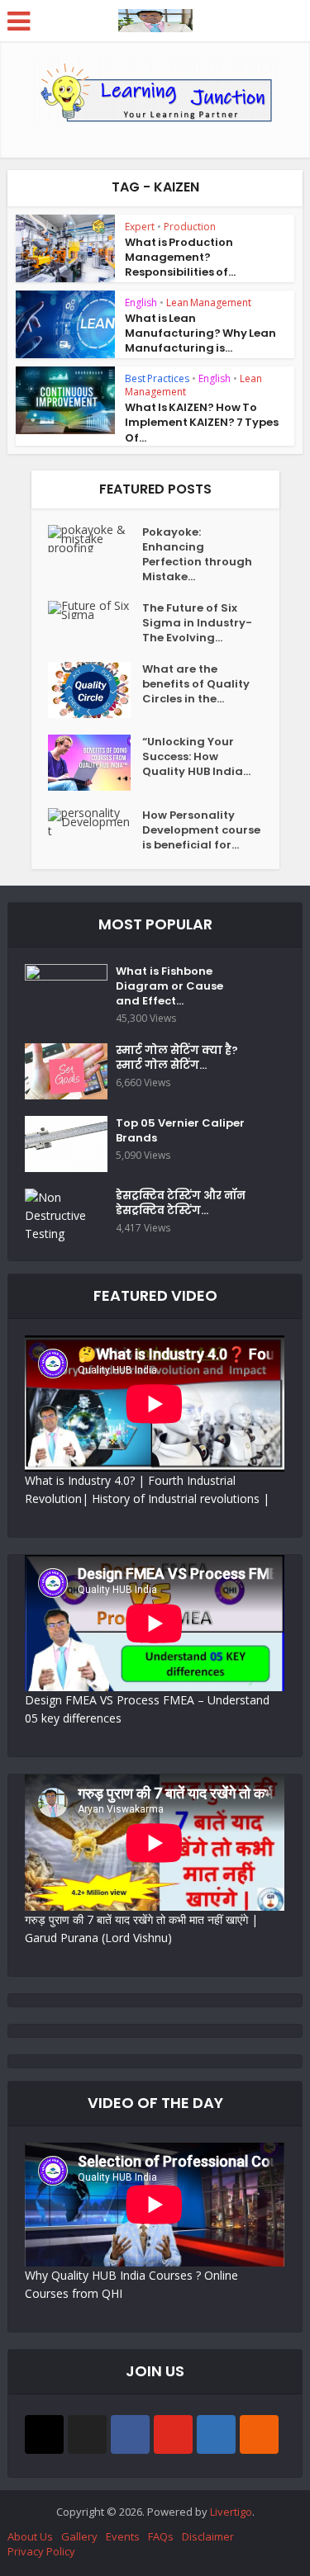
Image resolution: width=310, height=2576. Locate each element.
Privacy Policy (41, 2551)
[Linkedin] (216, 2434)
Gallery (79, 2536)
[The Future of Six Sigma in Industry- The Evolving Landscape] (95, 610)
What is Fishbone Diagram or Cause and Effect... (169, 986)
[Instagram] (44, 2434)
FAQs (161, 2536)
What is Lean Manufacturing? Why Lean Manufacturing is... (200, 333)
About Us (30, 2536)
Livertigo (231, 2512)
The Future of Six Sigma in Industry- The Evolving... (197, 623)
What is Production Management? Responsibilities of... (180, 257)
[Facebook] (130, 2434)
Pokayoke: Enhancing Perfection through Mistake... (197, 555)
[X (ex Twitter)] (87, 2434)
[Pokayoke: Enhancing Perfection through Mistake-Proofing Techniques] (95, 539)
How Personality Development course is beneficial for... (201, 830)
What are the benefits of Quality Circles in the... (196, 684)
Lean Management (209, 303)
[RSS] (259, 2434)
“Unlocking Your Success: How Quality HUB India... (196, 757)
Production (190, 227)
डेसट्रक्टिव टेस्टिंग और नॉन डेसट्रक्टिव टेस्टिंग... (181, 1203)
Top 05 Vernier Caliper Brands (180, 1131)
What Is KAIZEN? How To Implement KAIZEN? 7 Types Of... (202, 422)
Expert (140, 227)
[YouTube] (173, 2434)
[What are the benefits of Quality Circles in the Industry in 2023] (95, 690)
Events (123, 2536)
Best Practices (157, 378)
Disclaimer (208, 2536)
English (141, 303)
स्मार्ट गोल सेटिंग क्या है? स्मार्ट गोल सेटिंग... (177, 1058)
